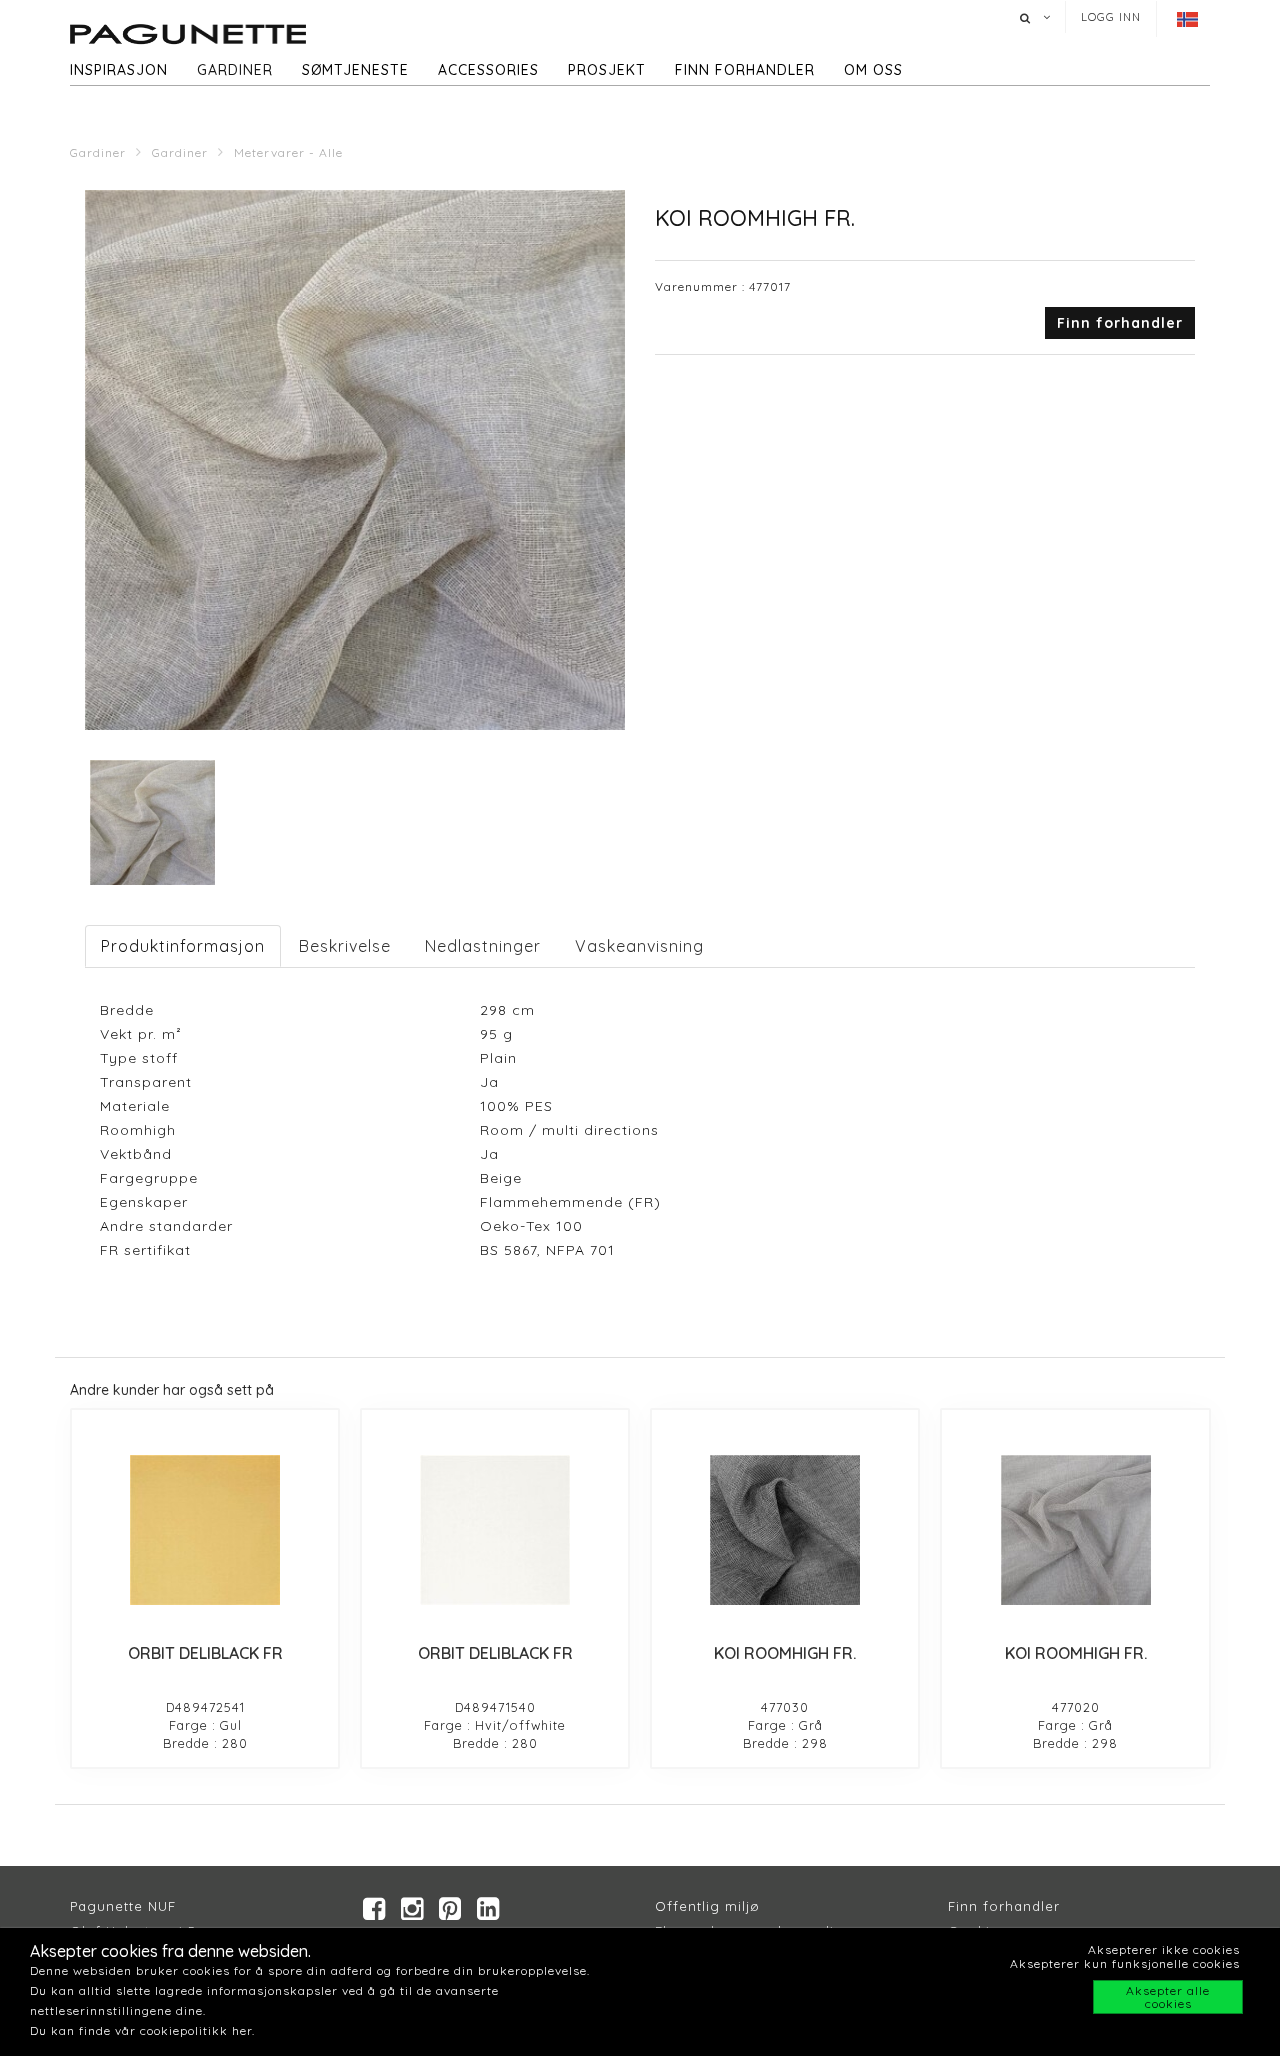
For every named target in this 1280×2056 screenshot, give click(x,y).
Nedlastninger (483, 946)
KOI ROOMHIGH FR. (785, 1653)
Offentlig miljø (707, 1906)
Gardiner (235, 70)
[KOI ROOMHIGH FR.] (785, 1530)
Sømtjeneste (355, 70)
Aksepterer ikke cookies (1164, 1949)
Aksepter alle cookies (1168, 1997)
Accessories (488, 70)
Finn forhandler (745, 70)
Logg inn (1111, 17)
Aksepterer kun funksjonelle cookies (1125, 1963)
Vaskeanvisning (639, 946)
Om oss (873, 70)
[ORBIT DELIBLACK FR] (205, 1530)
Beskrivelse (345, 946)
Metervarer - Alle (288, 152)
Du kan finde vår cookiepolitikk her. (142, 2030)
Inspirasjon (119, 70)
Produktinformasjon (183, 946)
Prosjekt (607, 70)
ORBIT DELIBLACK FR (205, 1653)
